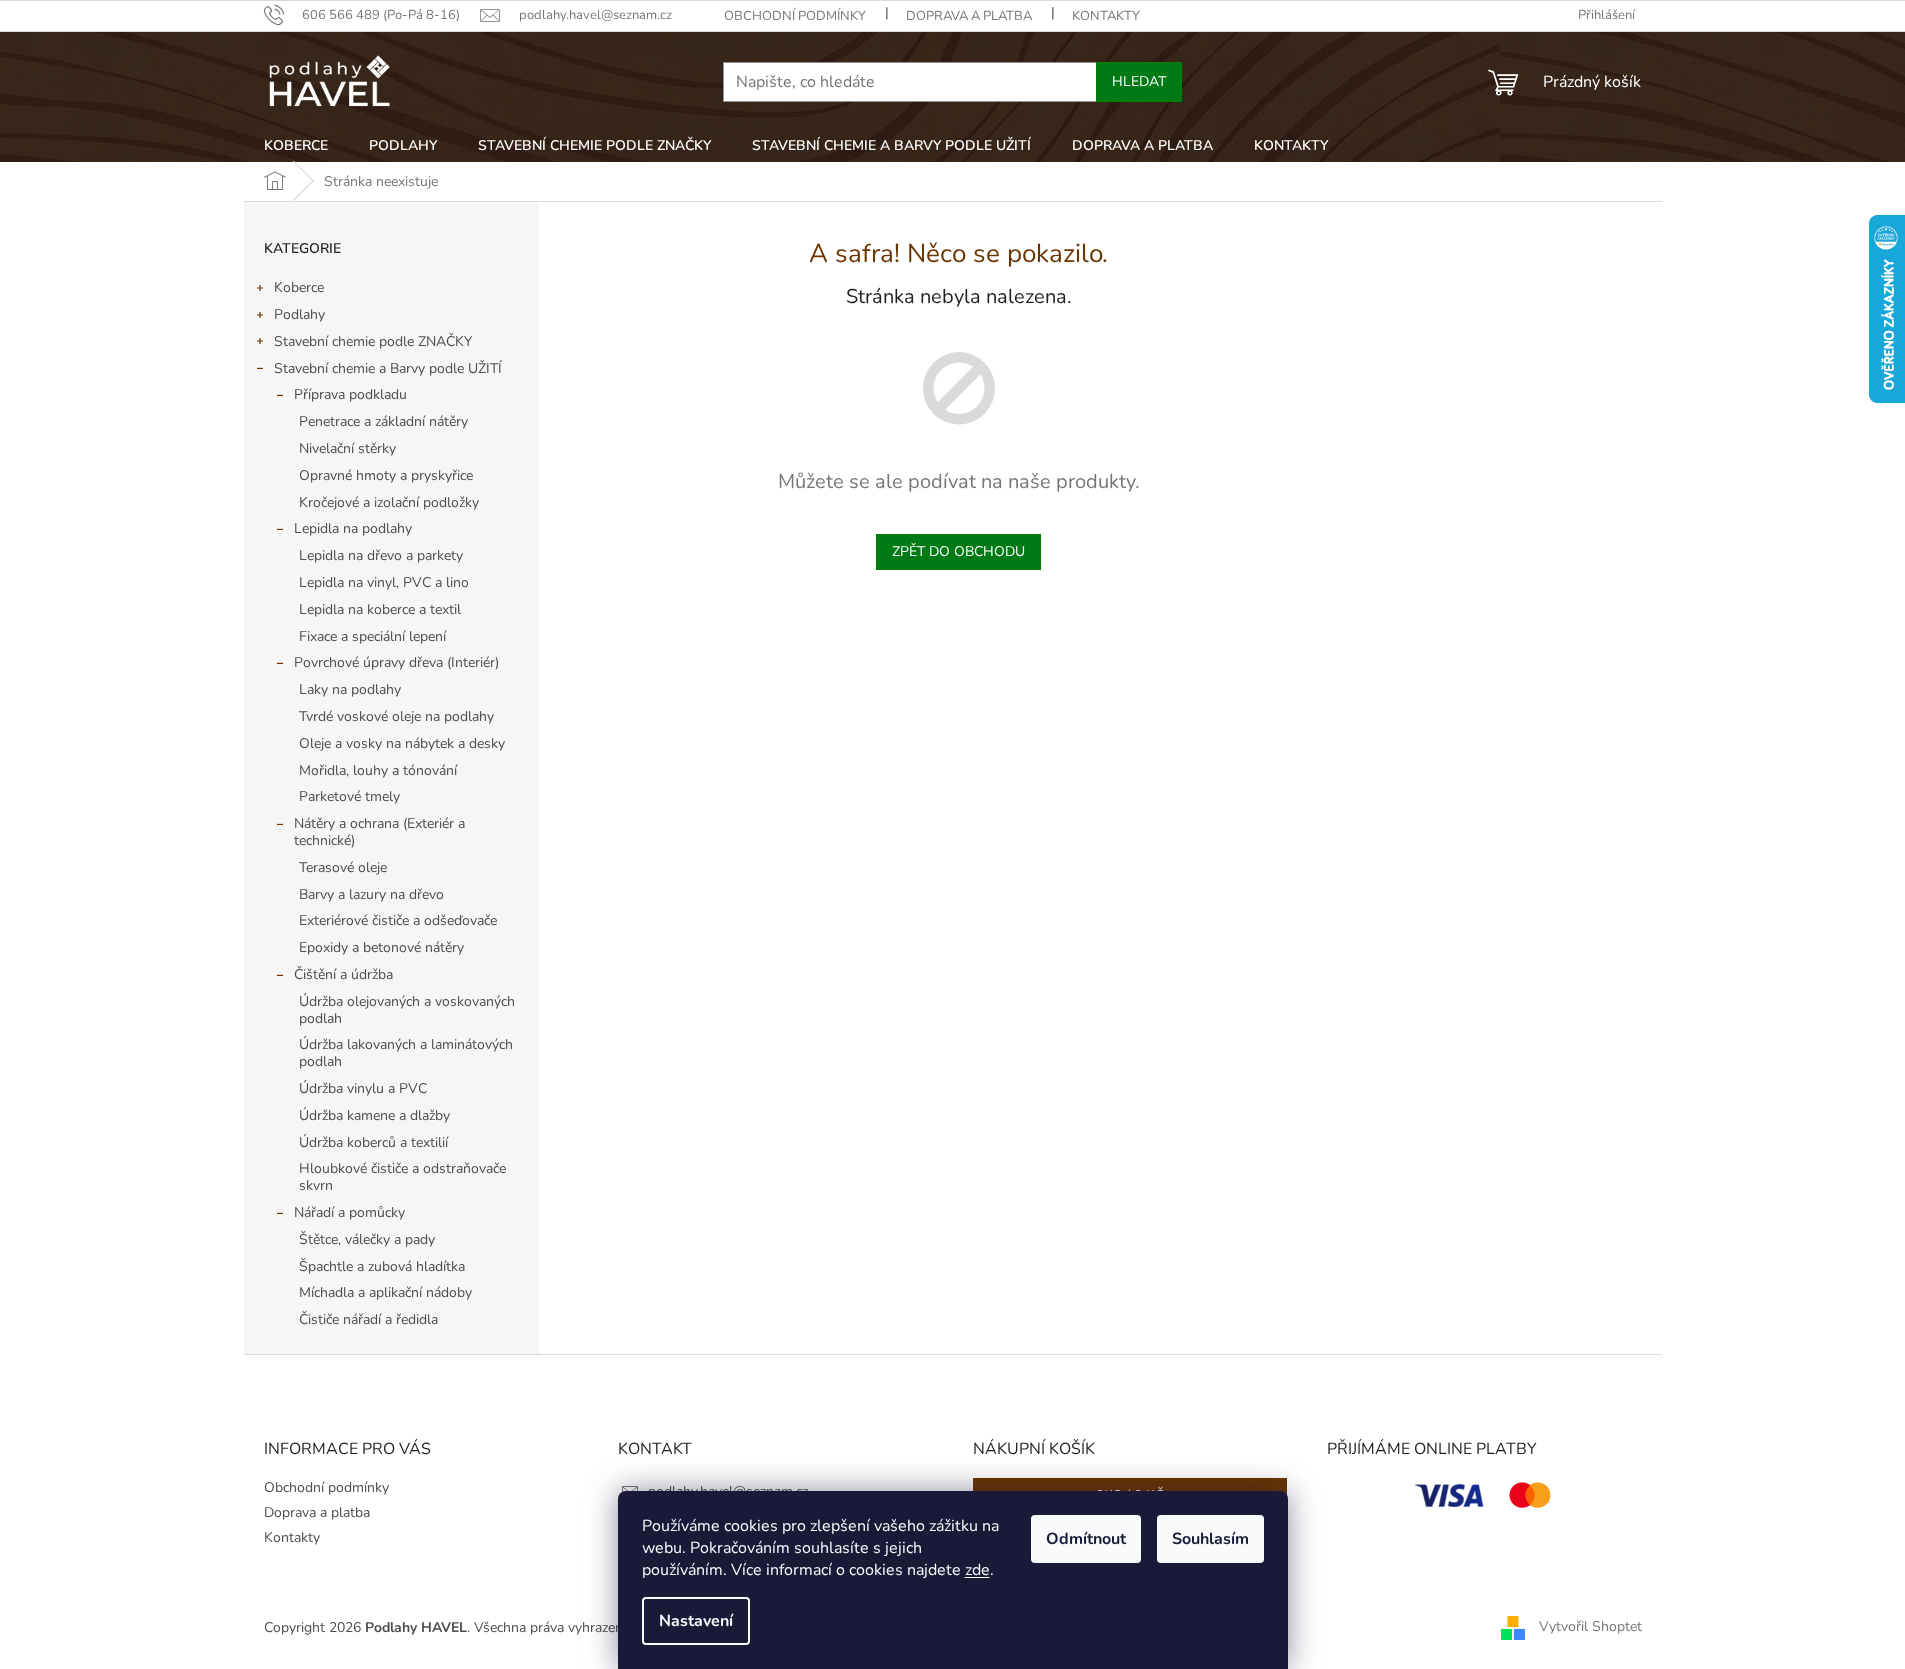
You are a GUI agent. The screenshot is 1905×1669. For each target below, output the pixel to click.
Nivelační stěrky (347, 448)
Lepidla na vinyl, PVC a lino (384, 582)
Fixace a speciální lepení (372, 636)
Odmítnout (1086, 1539)
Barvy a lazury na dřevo (371, 894)
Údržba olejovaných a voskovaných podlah (407, 1010)
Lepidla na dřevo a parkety (381, 555)
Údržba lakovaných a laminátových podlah (406, 1053)
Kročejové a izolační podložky (389, 502)
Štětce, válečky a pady (367, 1239)
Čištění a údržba (343, 974)
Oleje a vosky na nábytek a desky (402, 743)
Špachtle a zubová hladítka (382, 1266)
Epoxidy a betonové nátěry (381, 947)
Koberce (299, 287)
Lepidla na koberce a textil (380, 609)
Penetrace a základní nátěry (383, 421)
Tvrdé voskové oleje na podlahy (396, 716)
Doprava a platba (969, 16)
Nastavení (696, 1621)
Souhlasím (1210, 1539)
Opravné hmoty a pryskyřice (386, 475)
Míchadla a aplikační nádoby (385, 1292)
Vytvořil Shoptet (1590, 1626)
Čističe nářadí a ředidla (368, 1319)
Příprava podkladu (350, 394)
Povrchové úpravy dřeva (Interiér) (396, 662)
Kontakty (1106, 16)
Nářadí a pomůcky (349, 1212)
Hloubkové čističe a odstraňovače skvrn (402, 1177)
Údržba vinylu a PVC (363, 1088)
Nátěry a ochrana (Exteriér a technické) (379, 832)
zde (977, 1570)
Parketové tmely (349, 796)
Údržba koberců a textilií (373, 1142)
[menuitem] (296, 146)
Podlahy (299, 314)
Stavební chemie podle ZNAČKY (373, 341)
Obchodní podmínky (795, 16)
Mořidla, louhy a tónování (378, 770)
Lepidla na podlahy (353, 528)
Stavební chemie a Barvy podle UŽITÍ (388, 368)
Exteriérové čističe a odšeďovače (398, 920)
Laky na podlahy (350, 689)
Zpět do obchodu (958, 551)
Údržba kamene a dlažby (374, 1115)
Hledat (1139, 81)
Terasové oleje (343, 867)
